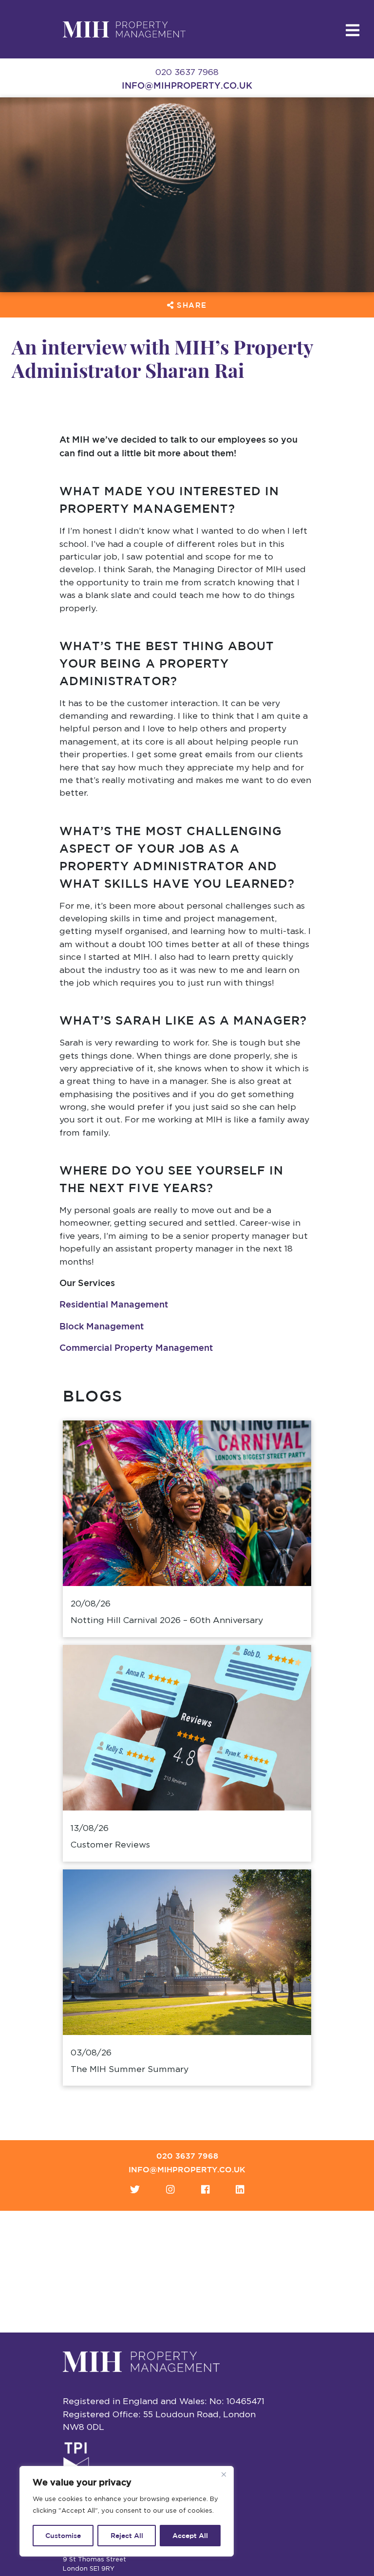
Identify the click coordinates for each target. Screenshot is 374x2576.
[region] (127, 2511)
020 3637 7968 (187, 2156)
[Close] (224, 2474)
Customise (63, 2536)
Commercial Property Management (136, 1347)
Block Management (102, 1326)
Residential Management (114, 1304)
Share (190, 305)
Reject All (127, 2536)
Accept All (190, 2536)
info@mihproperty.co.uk (187, 85)
